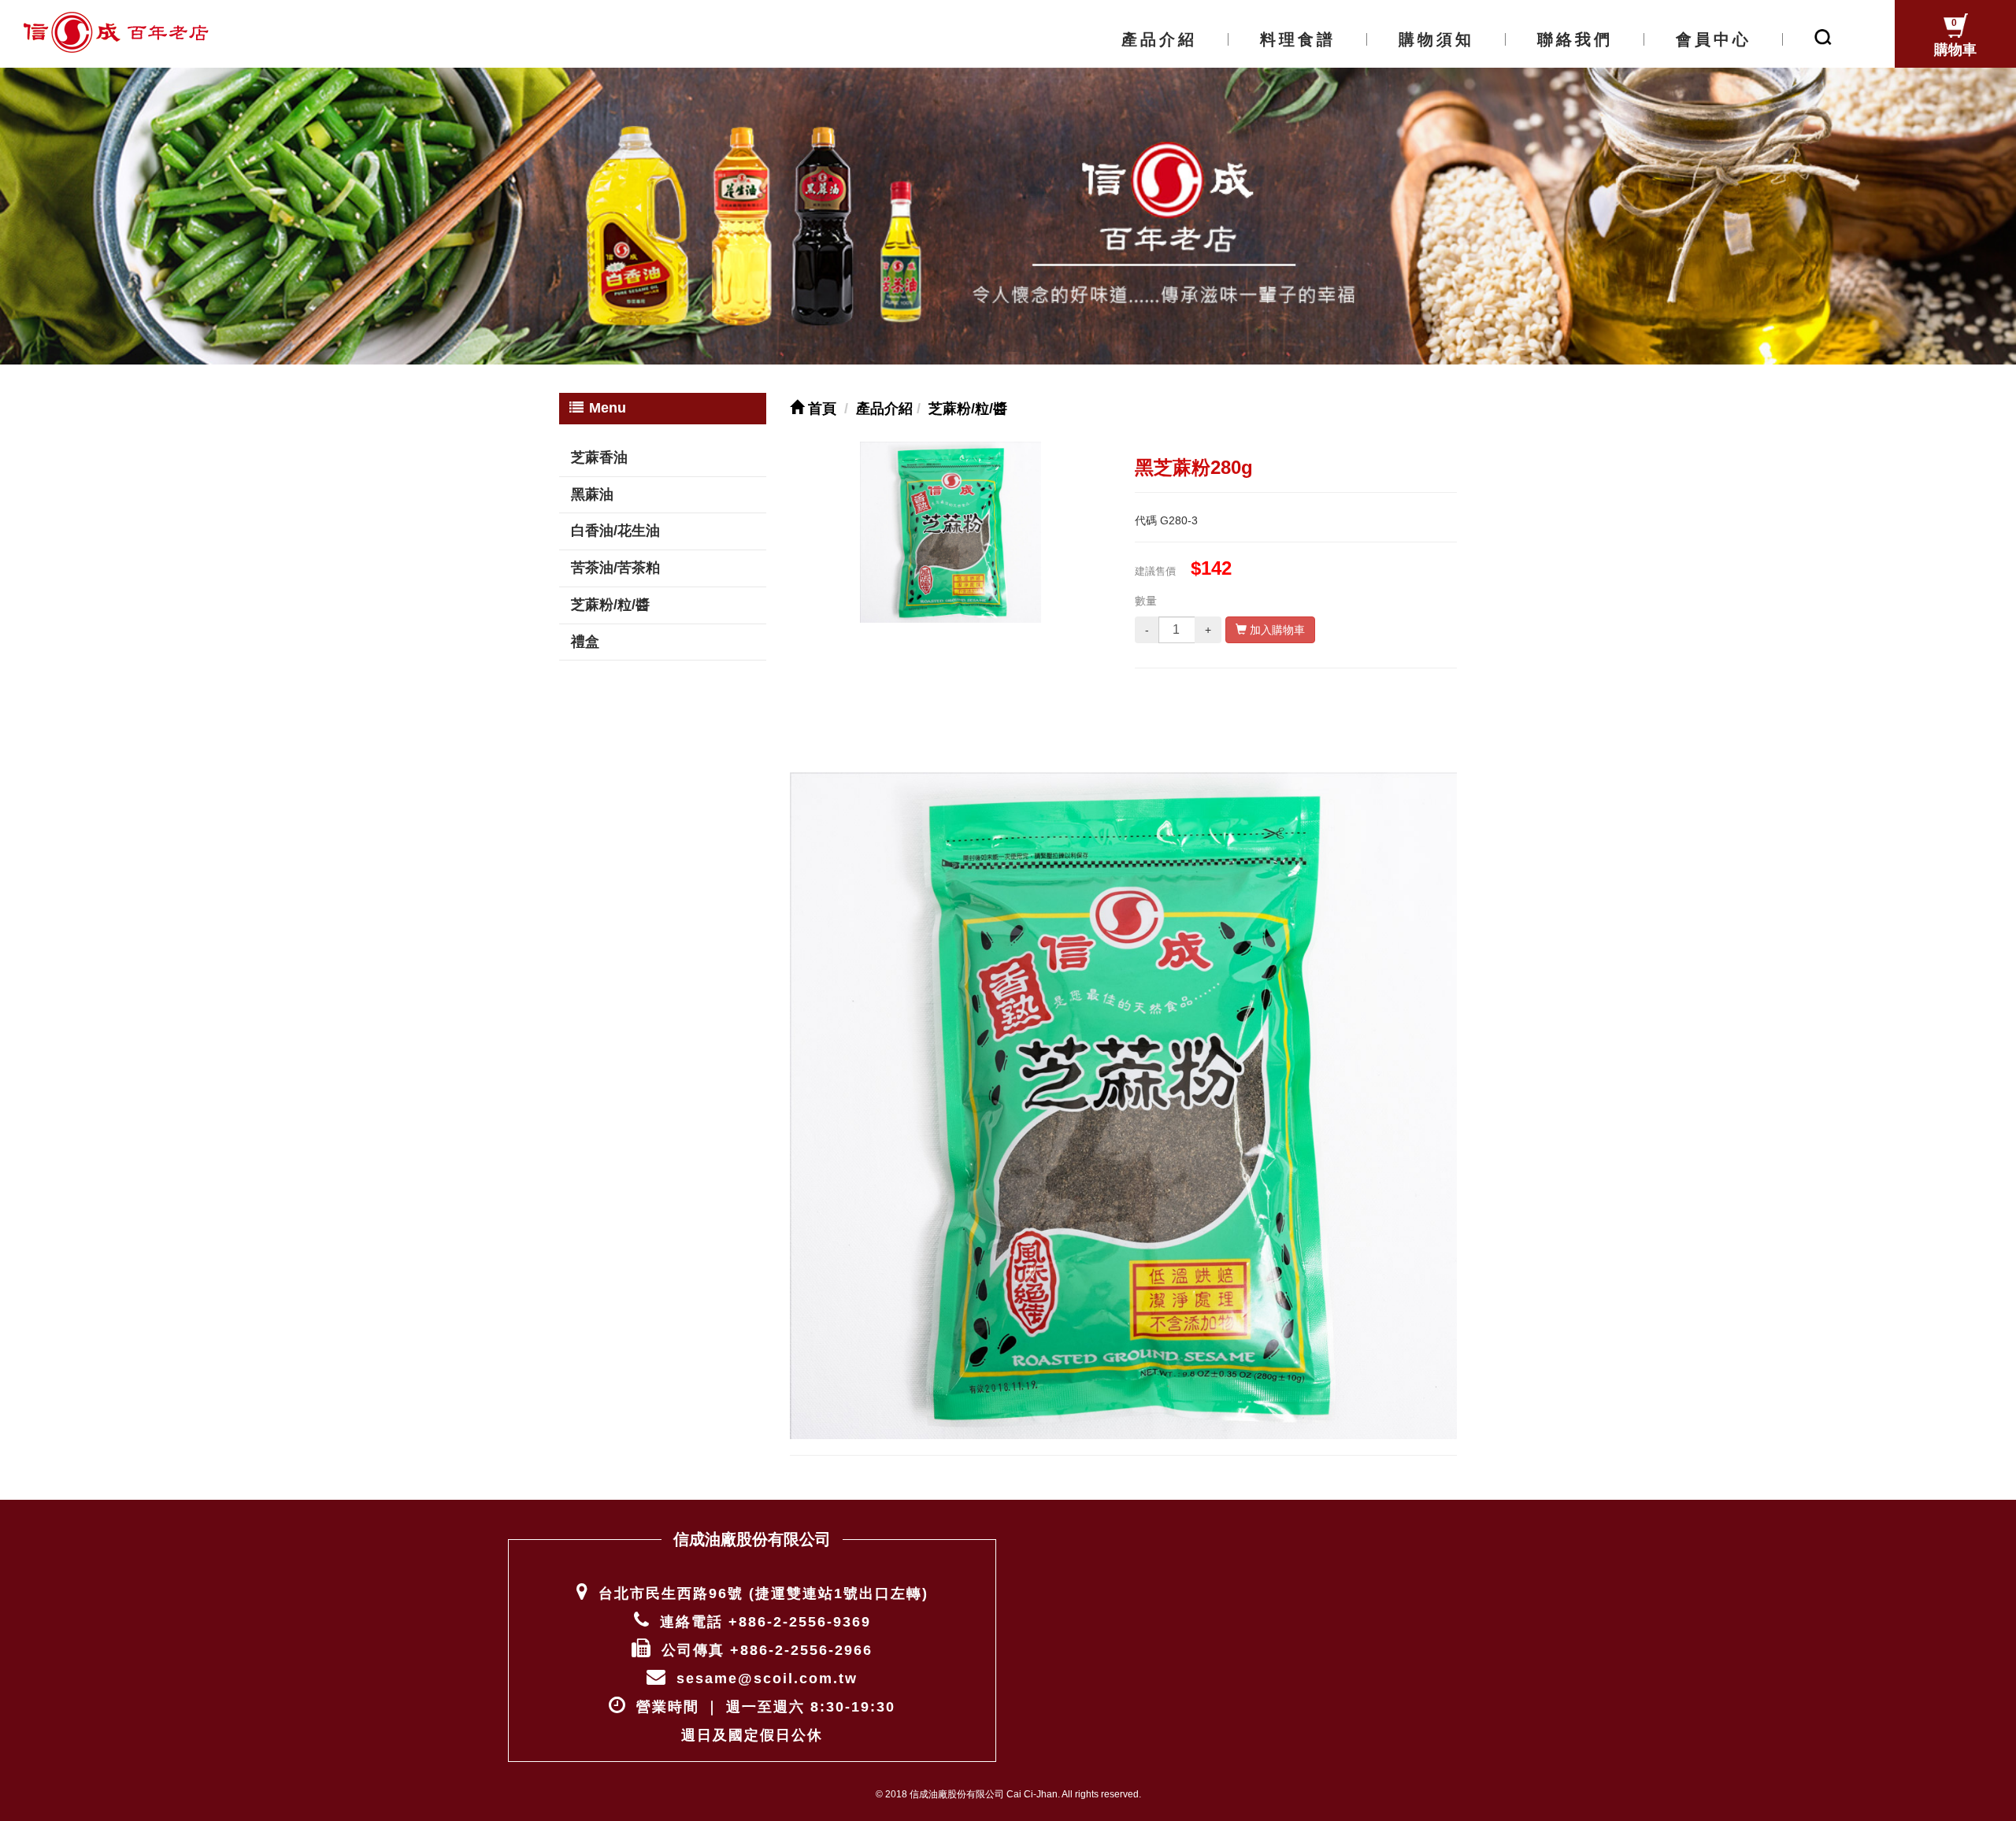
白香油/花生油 (615, 531)
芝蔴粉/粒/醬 (610, 605)
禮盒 (585, 642)
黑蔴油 (592, 494)
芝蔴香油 (599, 457)
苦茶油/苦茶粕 (615, 568)
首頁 (820, 409)
